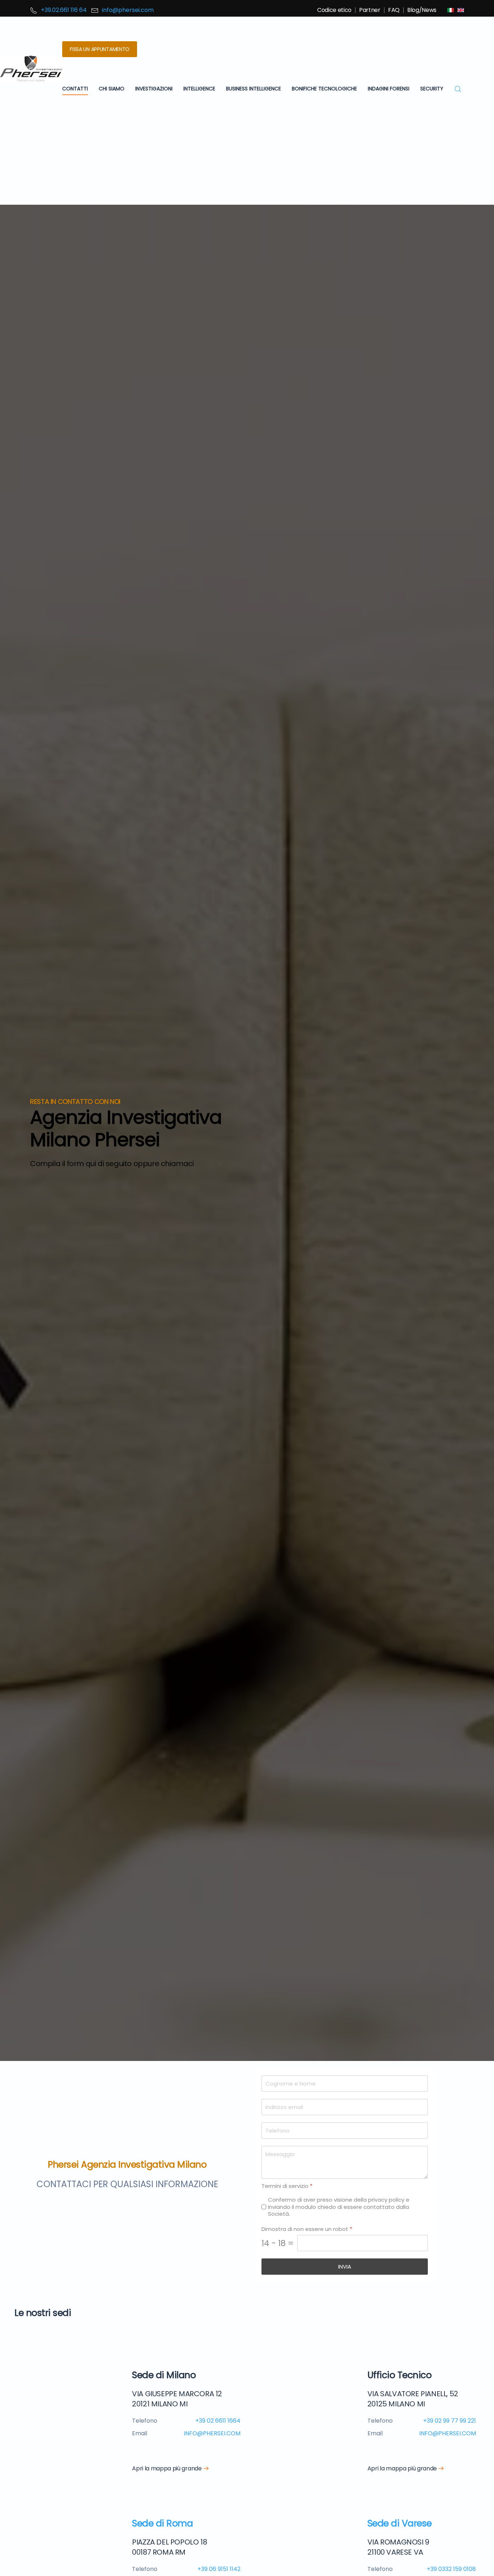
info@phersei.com (128, 10)
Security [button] (432, 89)
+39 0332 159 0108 (451, 2569)
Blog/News (422, 10)
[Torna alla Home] (31, 69)
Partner (370, 10)
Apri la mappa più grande (167, 2468)
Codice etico (334, 10)
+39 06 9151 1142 (219, 2569)
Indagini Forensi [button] (389, 89)
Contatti (75, 89)
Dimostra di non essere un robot (307, 2229)
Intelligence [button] (199, 89)
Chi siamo (112, 89)
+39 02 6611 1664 (218, 2421)
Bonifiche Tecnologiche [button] (324, 89)
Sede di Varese (400, 2523)
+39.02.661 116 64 (64, 10)
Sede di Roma (162, 2523)
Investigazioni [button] (154, 89)
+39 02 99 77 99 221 (450, 2421)
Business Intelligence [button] (254, 89)
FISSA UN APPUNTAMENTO (100, 49)
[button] (458, 89)
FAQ (394, 10)
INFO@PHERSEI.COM (212, 2433)
